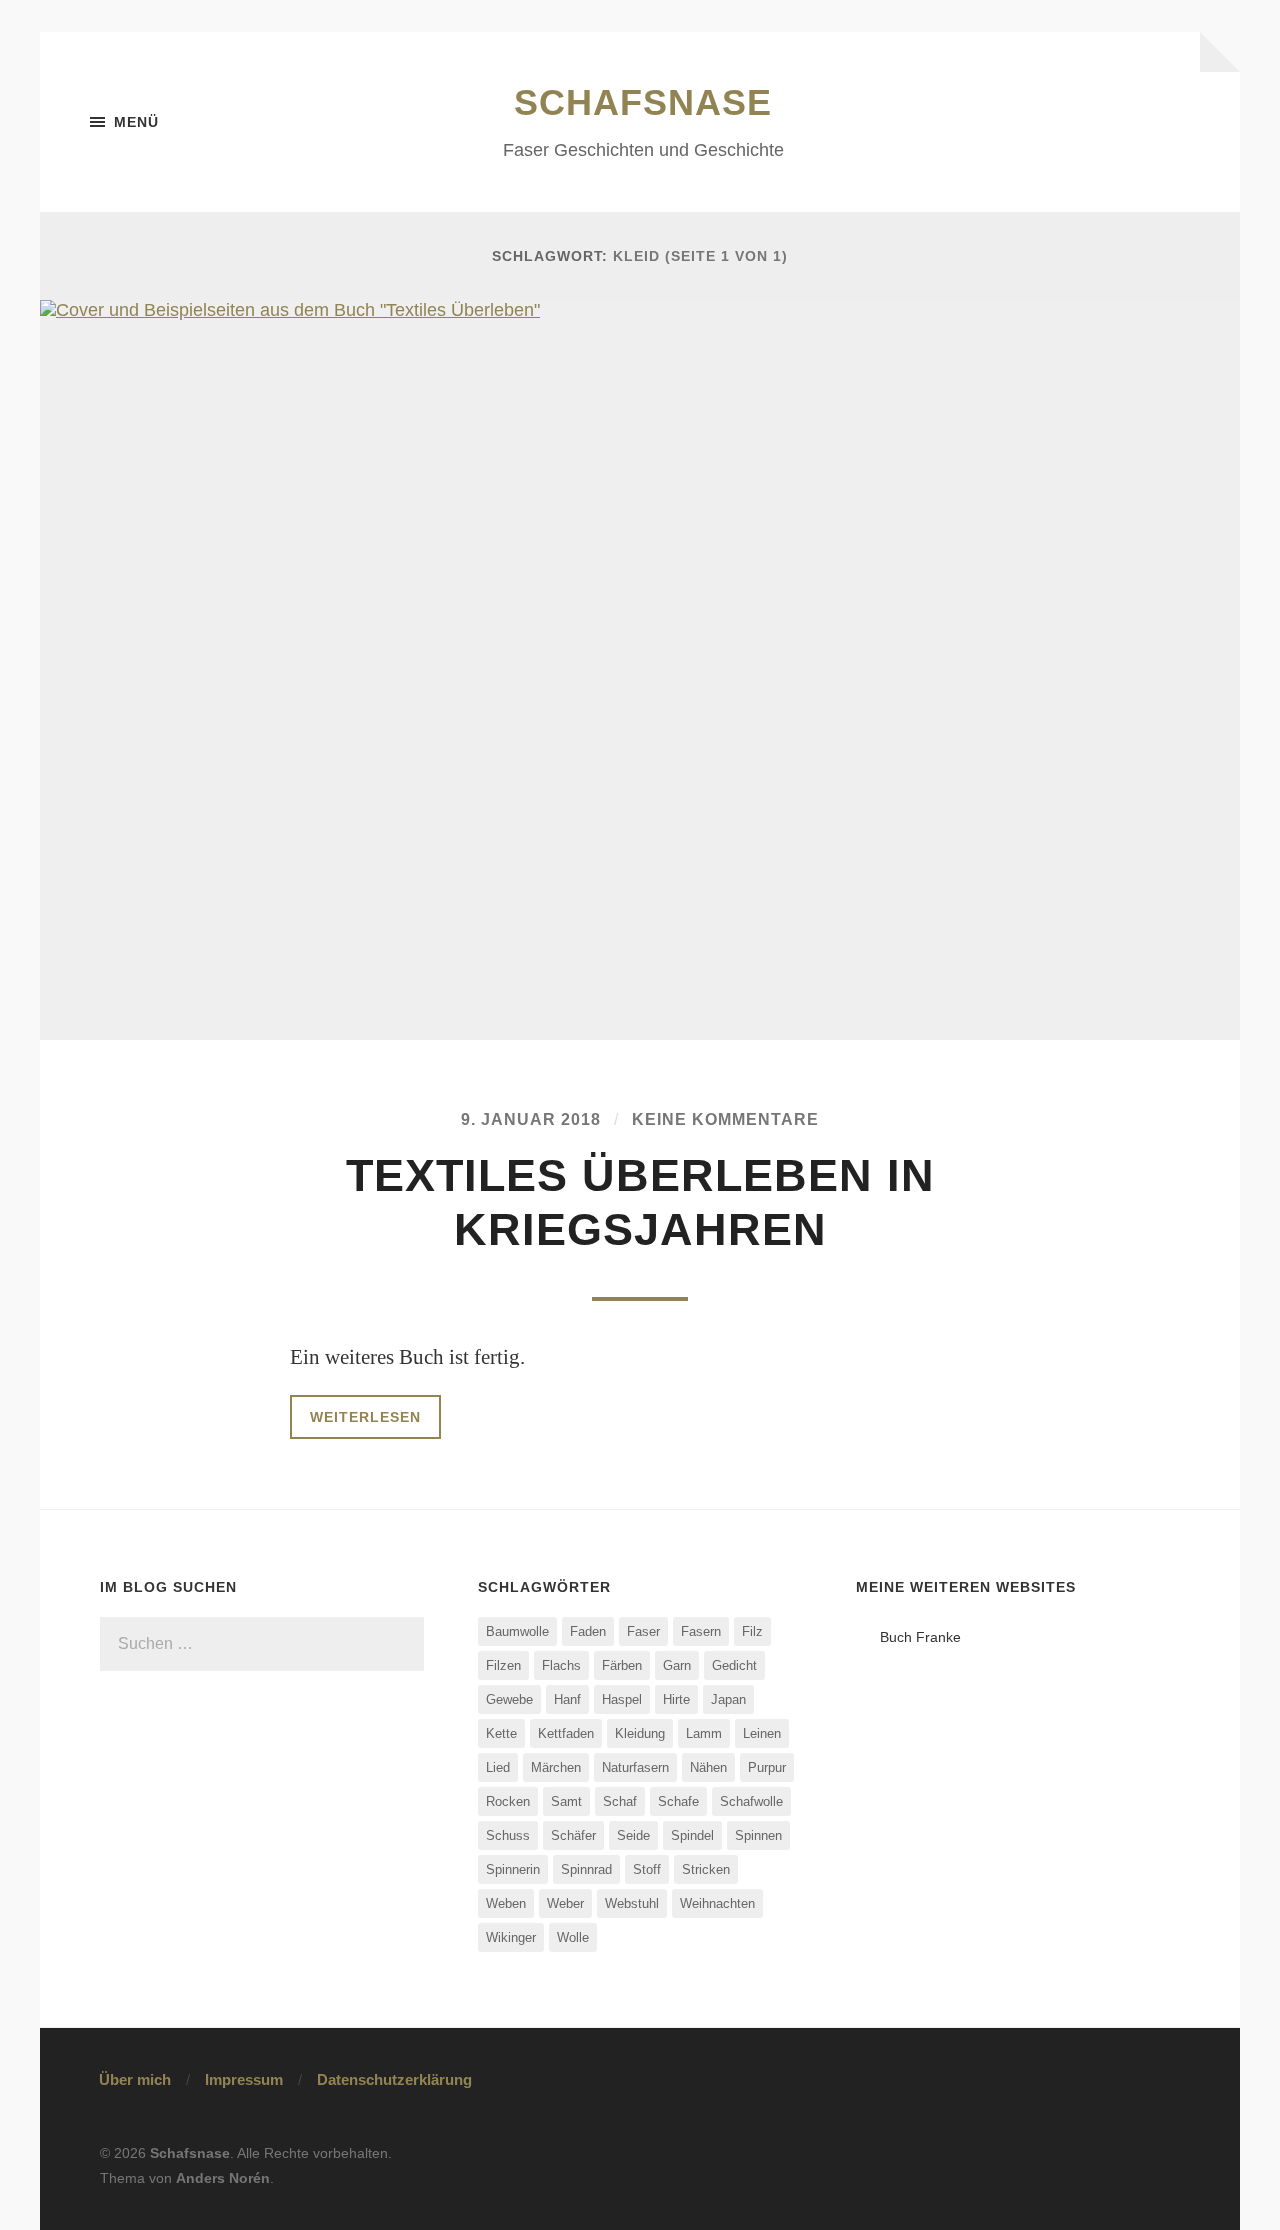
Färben (622, 1665)
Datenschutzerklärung (394, 2079)
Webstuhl (632, 1903)
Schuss (508, 1835)
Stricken (706, 1869)
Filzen (503, 1665)
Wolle (573, 1937)
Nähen (708, 1767)
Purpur (767, 1767)
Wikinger (511, 1937)
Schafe (678, 1801)
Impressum (244, 2079)
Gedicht (734, 1665)
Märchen (556, 1767)
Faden (588, 1631)
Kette (501, 1733)
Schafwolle (751, 1801)
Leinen (762, 1733)
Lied (498, 1767)
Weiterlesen (365, 1417)
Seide (633, 1835)
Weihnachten (717, 1903)
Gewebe (509, 1699)
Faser (643, 1631)
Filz (752, 1631)
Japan (728, 1699)
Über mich (135, 2079)
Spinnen (758, 1835)
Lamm (704, 1733)
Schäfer (573, 1835)
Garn (677, 1665)
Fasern (701, 1631)
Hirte (676, 1699)
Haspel (622, 1699)
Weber (565, 1903)
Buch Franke (920, 1637)
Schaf (620, 1801)
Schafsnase (643, 102)
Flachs (561, 1665)
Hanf (567, 1699)
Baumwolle (517, 1631)
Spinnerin (513, 1869)
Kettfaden (566, 1733)
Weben (506, 1903)
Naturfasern (635, 1767)
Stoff (647, 1869)
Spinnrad (586, 1869)
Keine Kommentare (725, 1119)
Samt (566, 1801)
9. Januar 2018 (531, 1119)
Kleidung (640, 1733)
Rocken (508, 1801)
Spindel (692, 1835)
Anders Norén (223, 2178)
